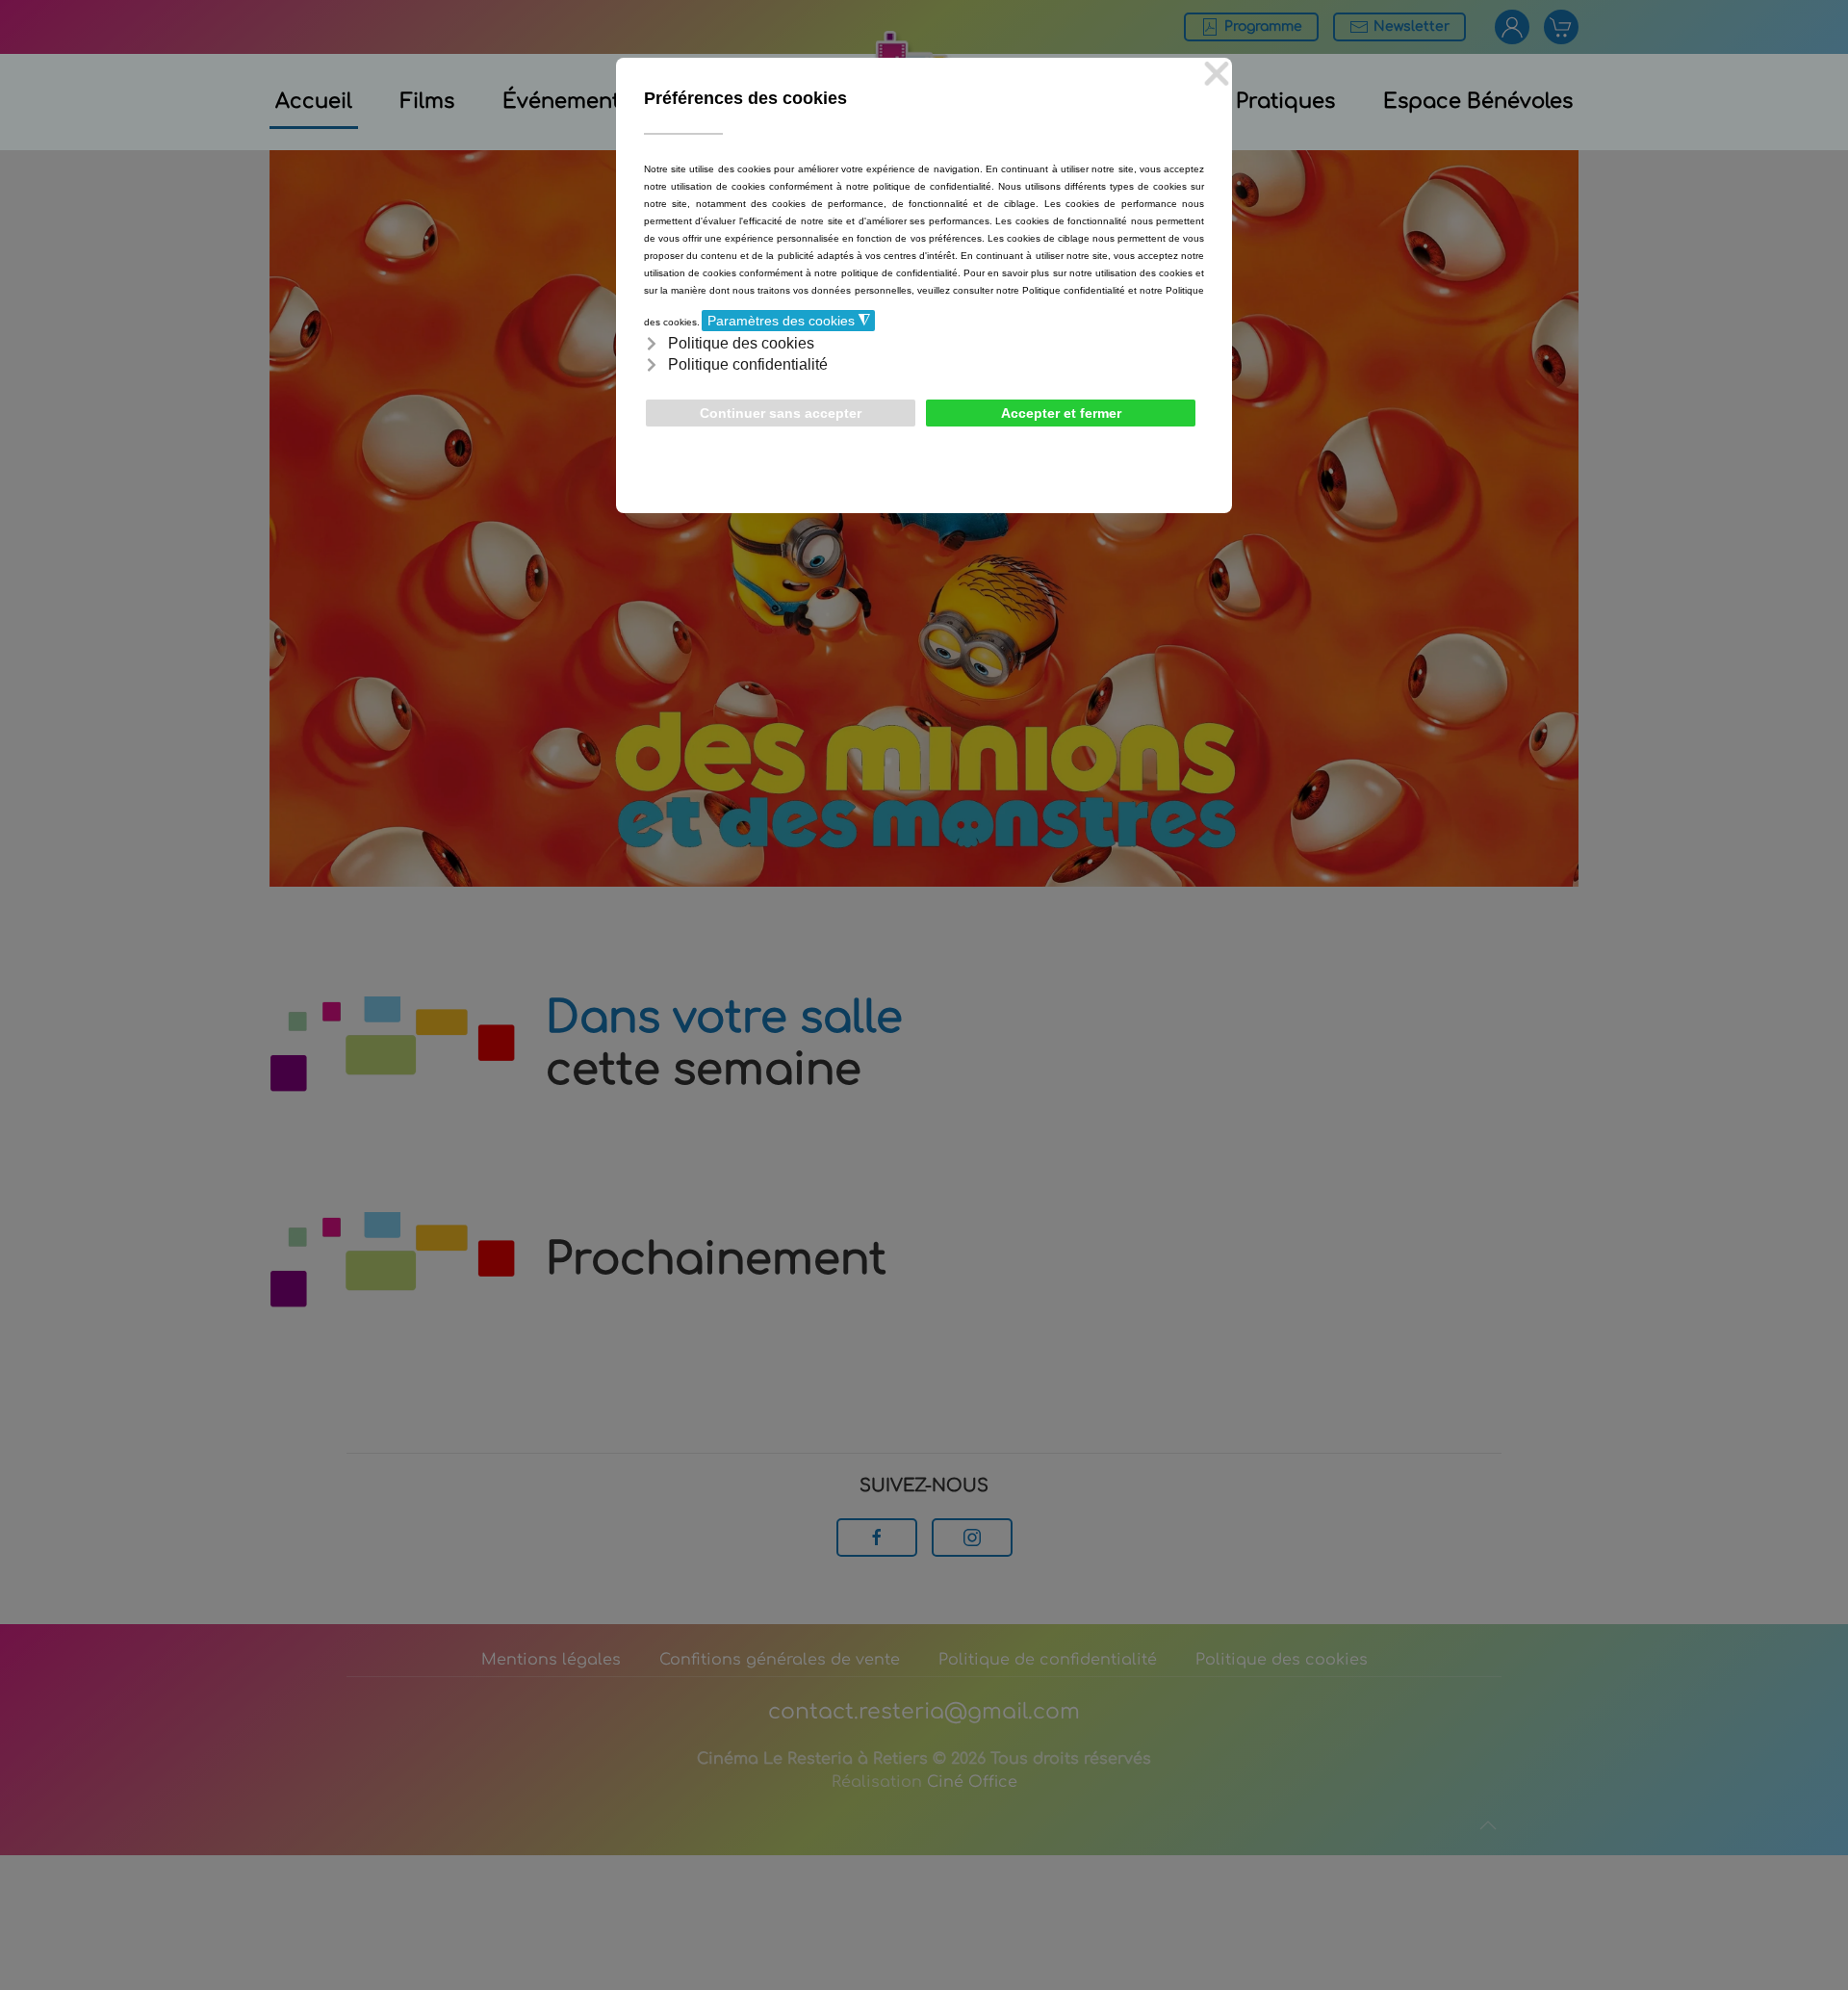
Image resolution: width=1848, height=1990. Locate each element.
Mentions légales (551, 1660)
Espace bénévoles (1478, 101)
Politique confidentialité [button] (748, 364)
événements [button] (566, 101)
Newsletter (1412, 26)
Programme (1263, 26)
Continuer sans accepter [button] (781, 413)
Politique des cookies (1282, 1660)
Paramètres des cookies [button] (789, 321)
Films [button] (427, 101)
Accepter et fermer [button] (1061, 413)
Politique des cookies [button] (741, 343)
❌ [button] (1217, 75)
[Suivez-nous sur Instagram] (972, 1538)
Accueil (314, 101)
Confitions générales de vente (780, 1660)
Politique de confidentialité (1048, 1660)
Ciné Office (972, 1782)
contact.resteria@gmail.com (924, 1712)
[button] (1488, 1825)
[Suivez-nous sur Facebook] (877, 1538)
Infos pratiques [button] (1257, 101)
